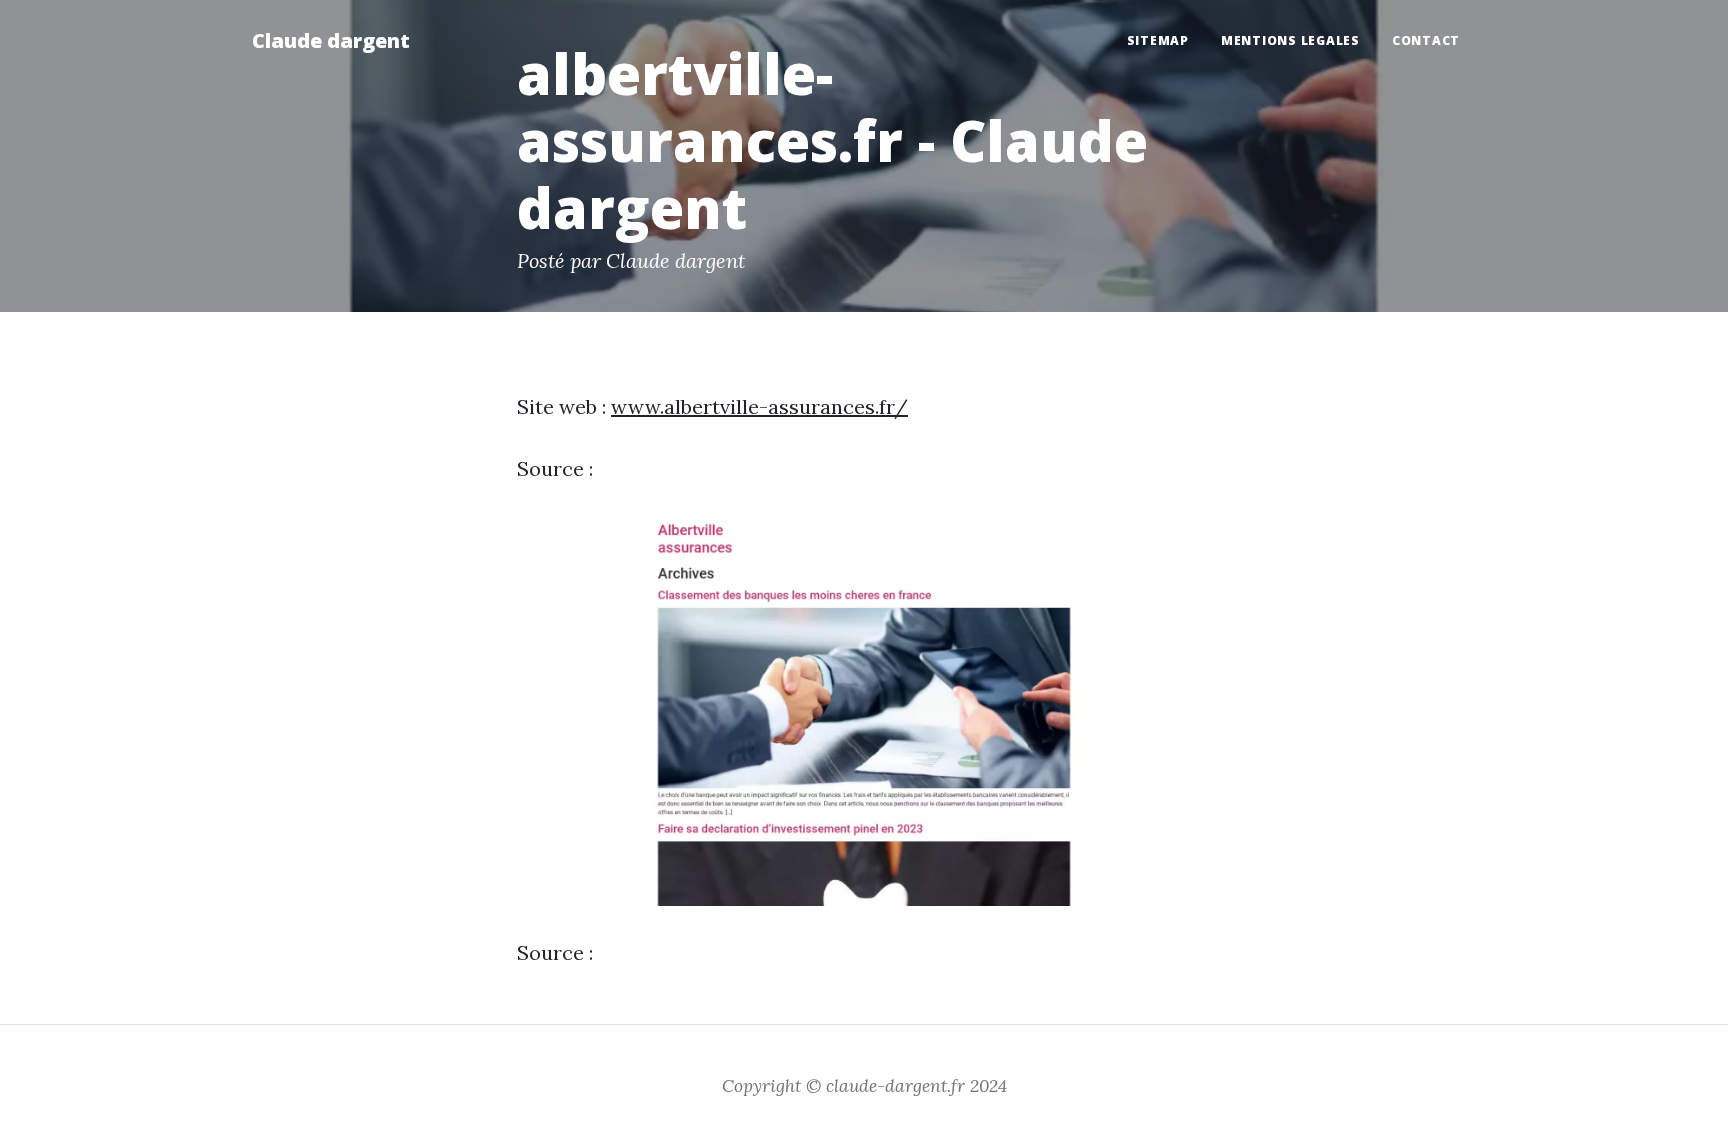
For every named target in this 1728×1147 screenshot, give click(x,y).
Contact (1426, 40)
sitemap (1158, 40)
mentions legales (1290, 40)
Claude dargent (331, 40)
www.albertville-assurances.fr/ (759, 406)
